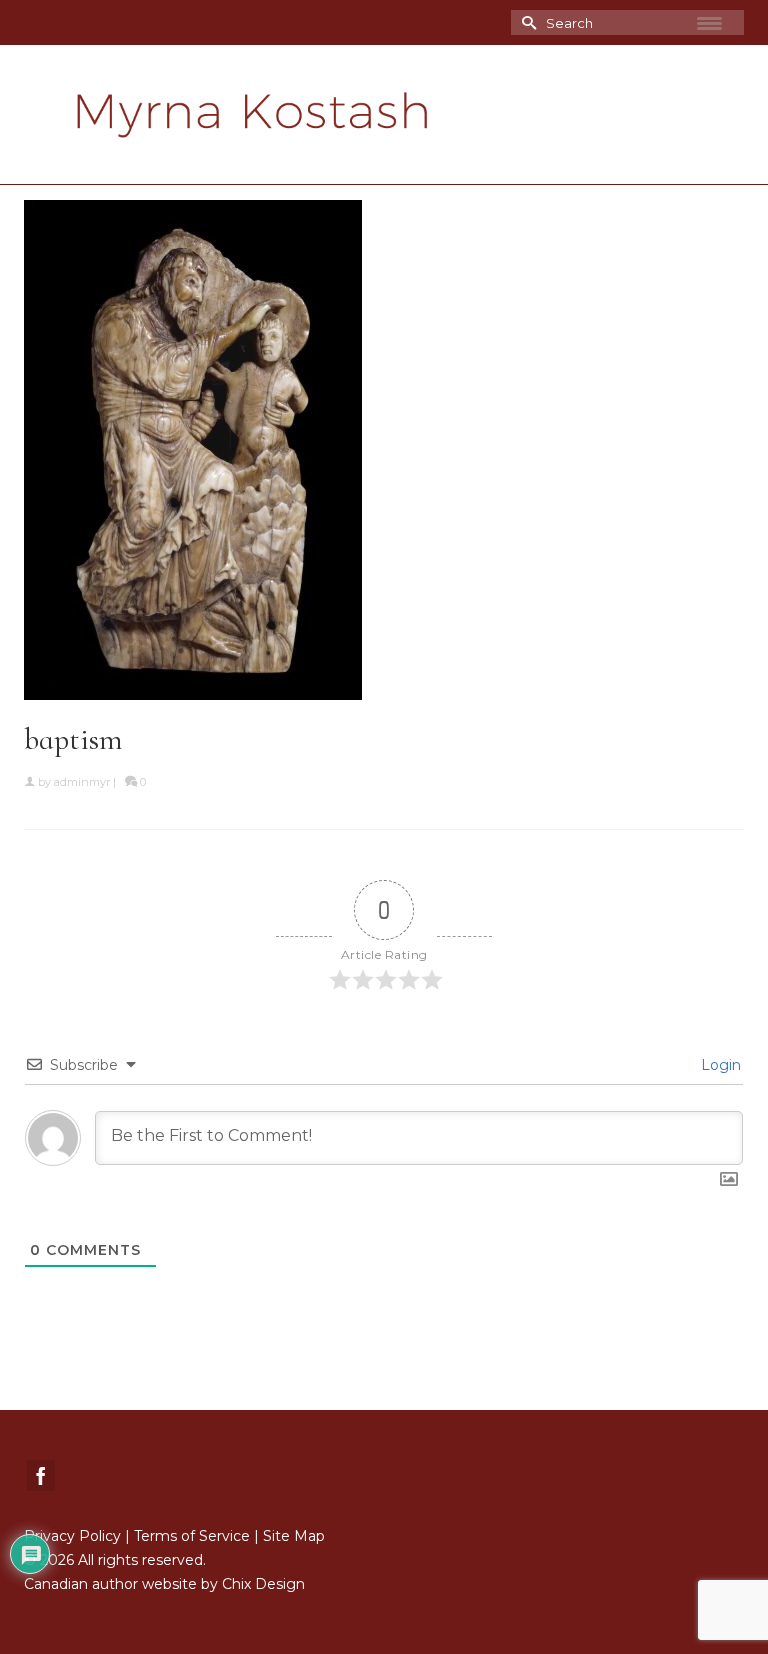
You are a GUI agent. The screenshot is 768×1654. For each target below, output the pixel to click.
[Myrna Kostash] (384, 115)
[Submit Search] (526, 22)
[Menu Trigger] (710, 23)
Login (719, 1065)
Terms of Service (192, 1536)
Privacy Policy (72, 1536)
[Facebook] (41, 1475)
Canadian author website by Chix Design (164, 1584)
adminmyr (82, 782)
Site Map (294, 1536)
